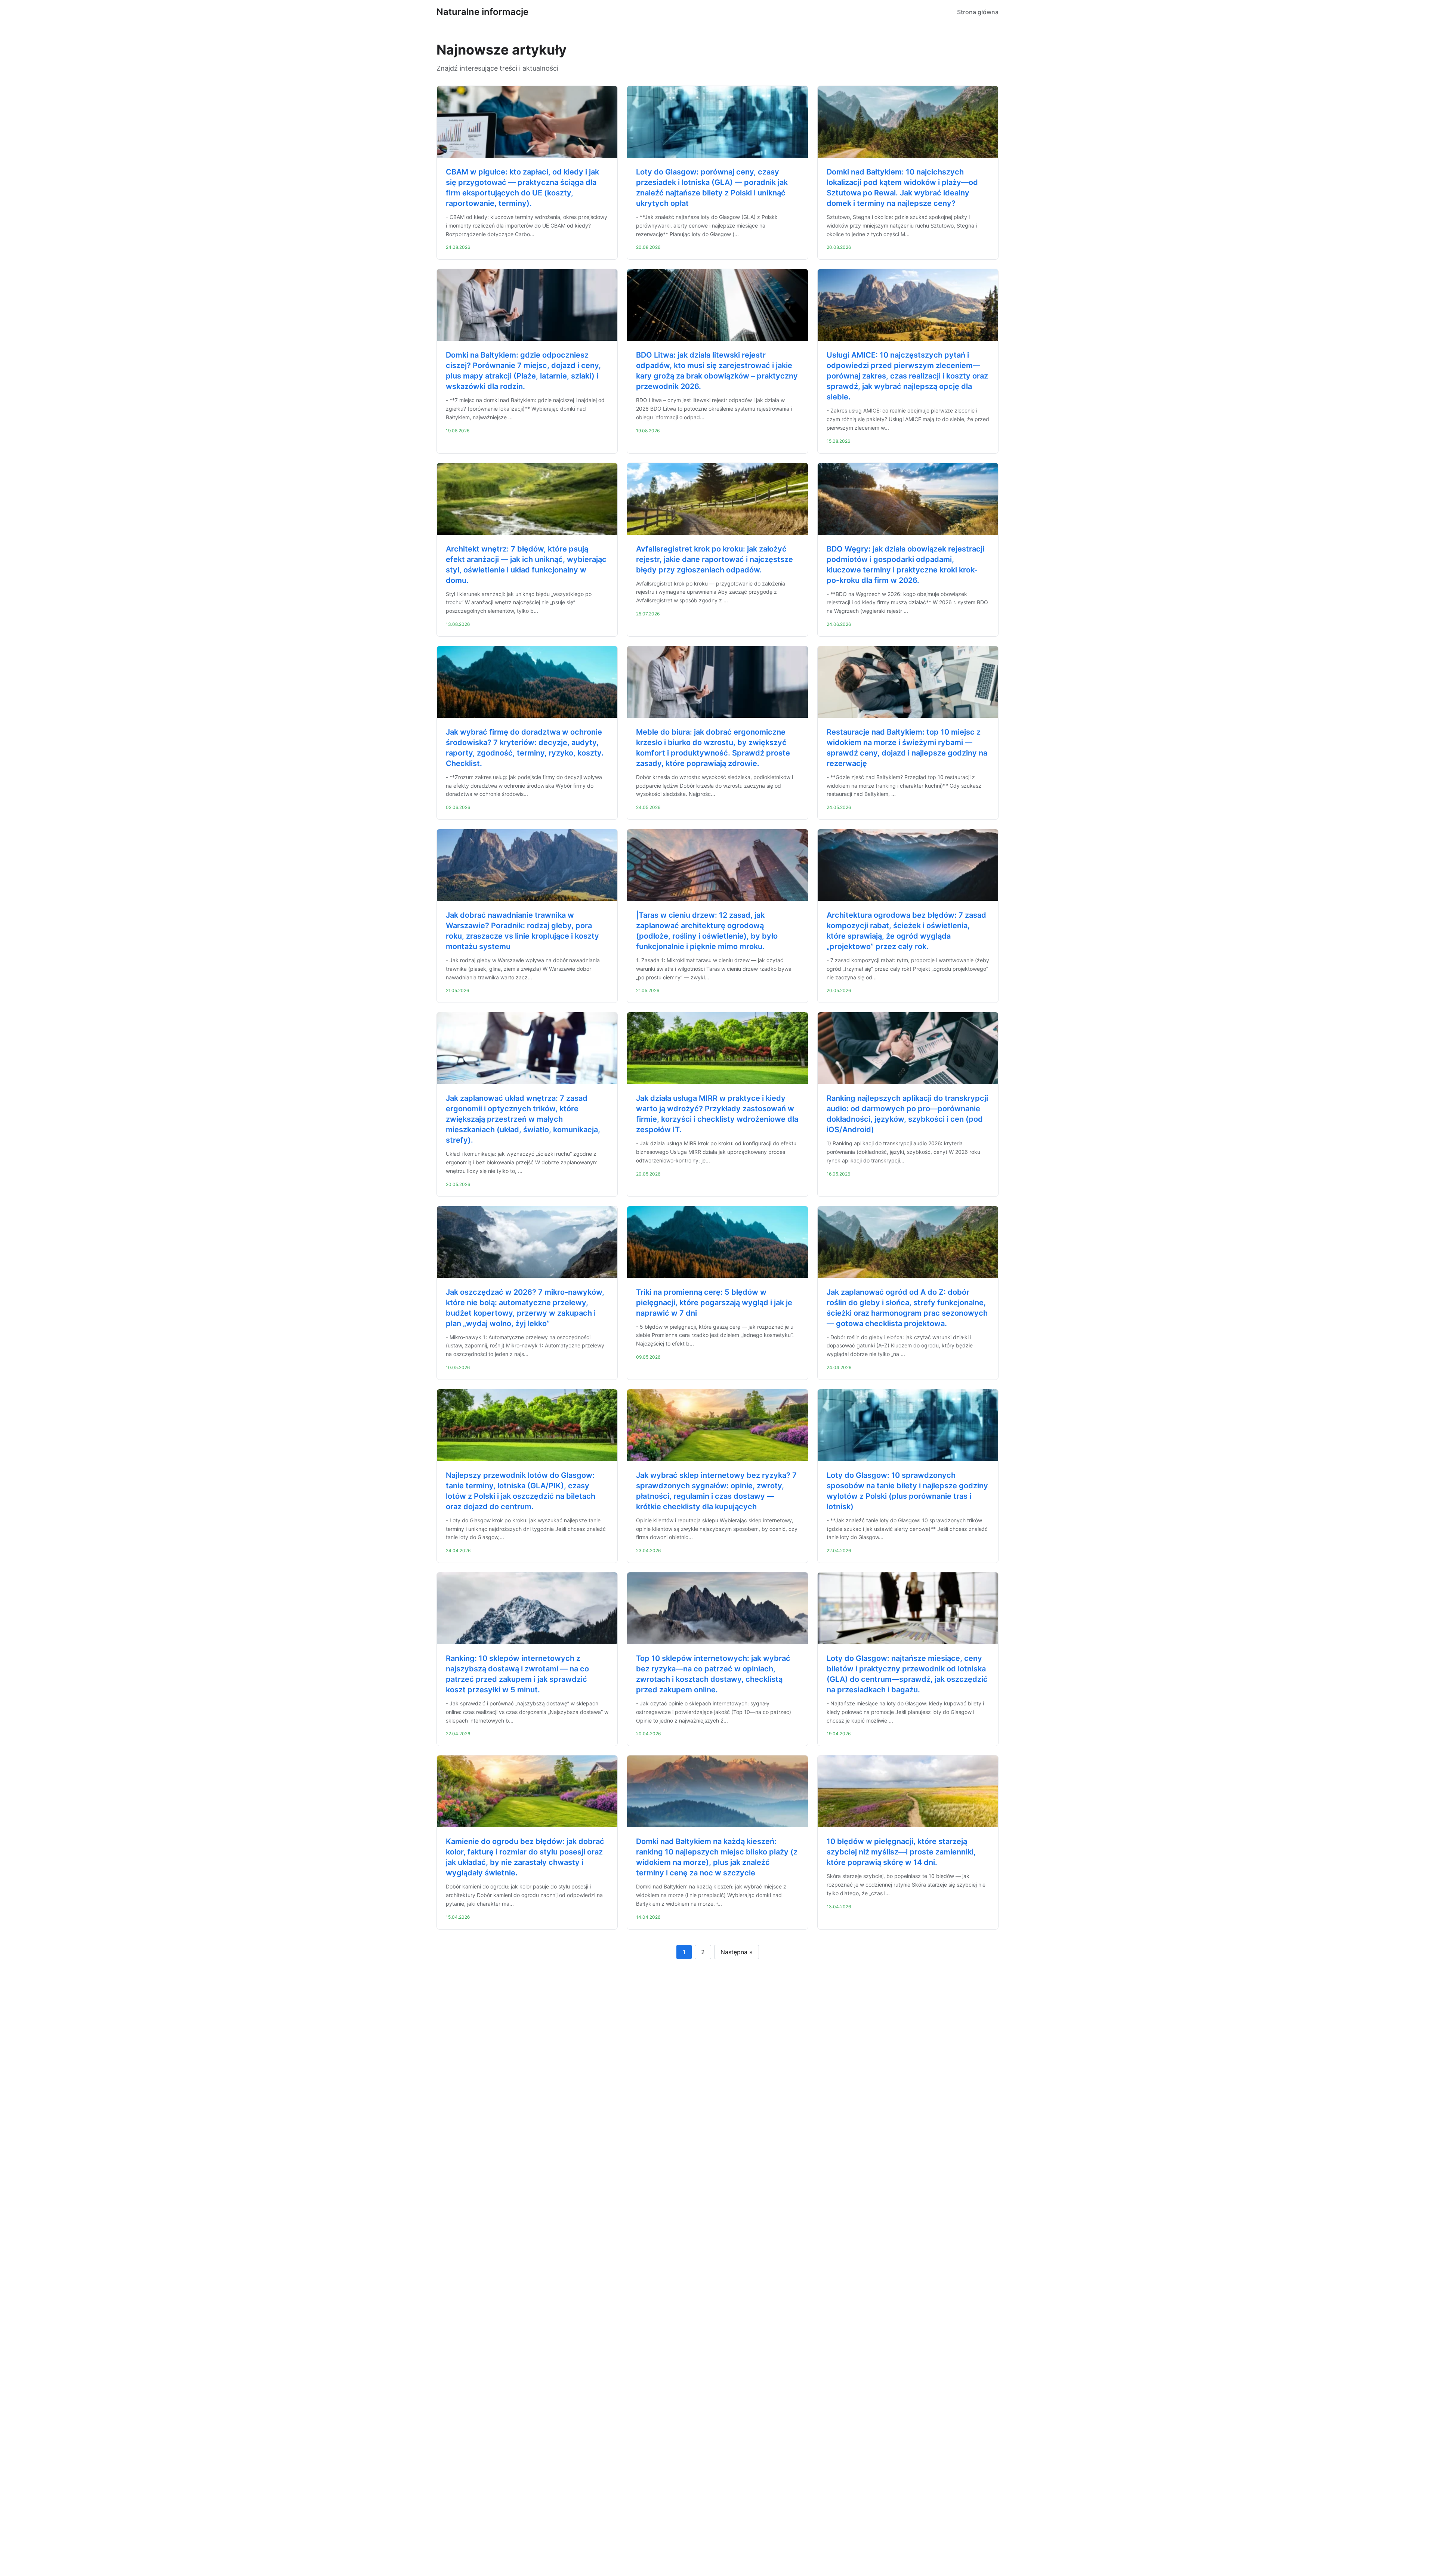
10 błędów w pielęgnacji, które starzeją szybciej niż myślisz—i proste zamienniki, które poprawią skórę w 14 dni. (901, 1852)
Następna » (737, 1952)
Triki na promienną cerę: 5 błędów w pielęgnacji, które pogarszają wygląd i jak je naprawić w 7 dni (714, 1303)
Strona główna (978, 12)
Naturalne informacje (482, 12)
